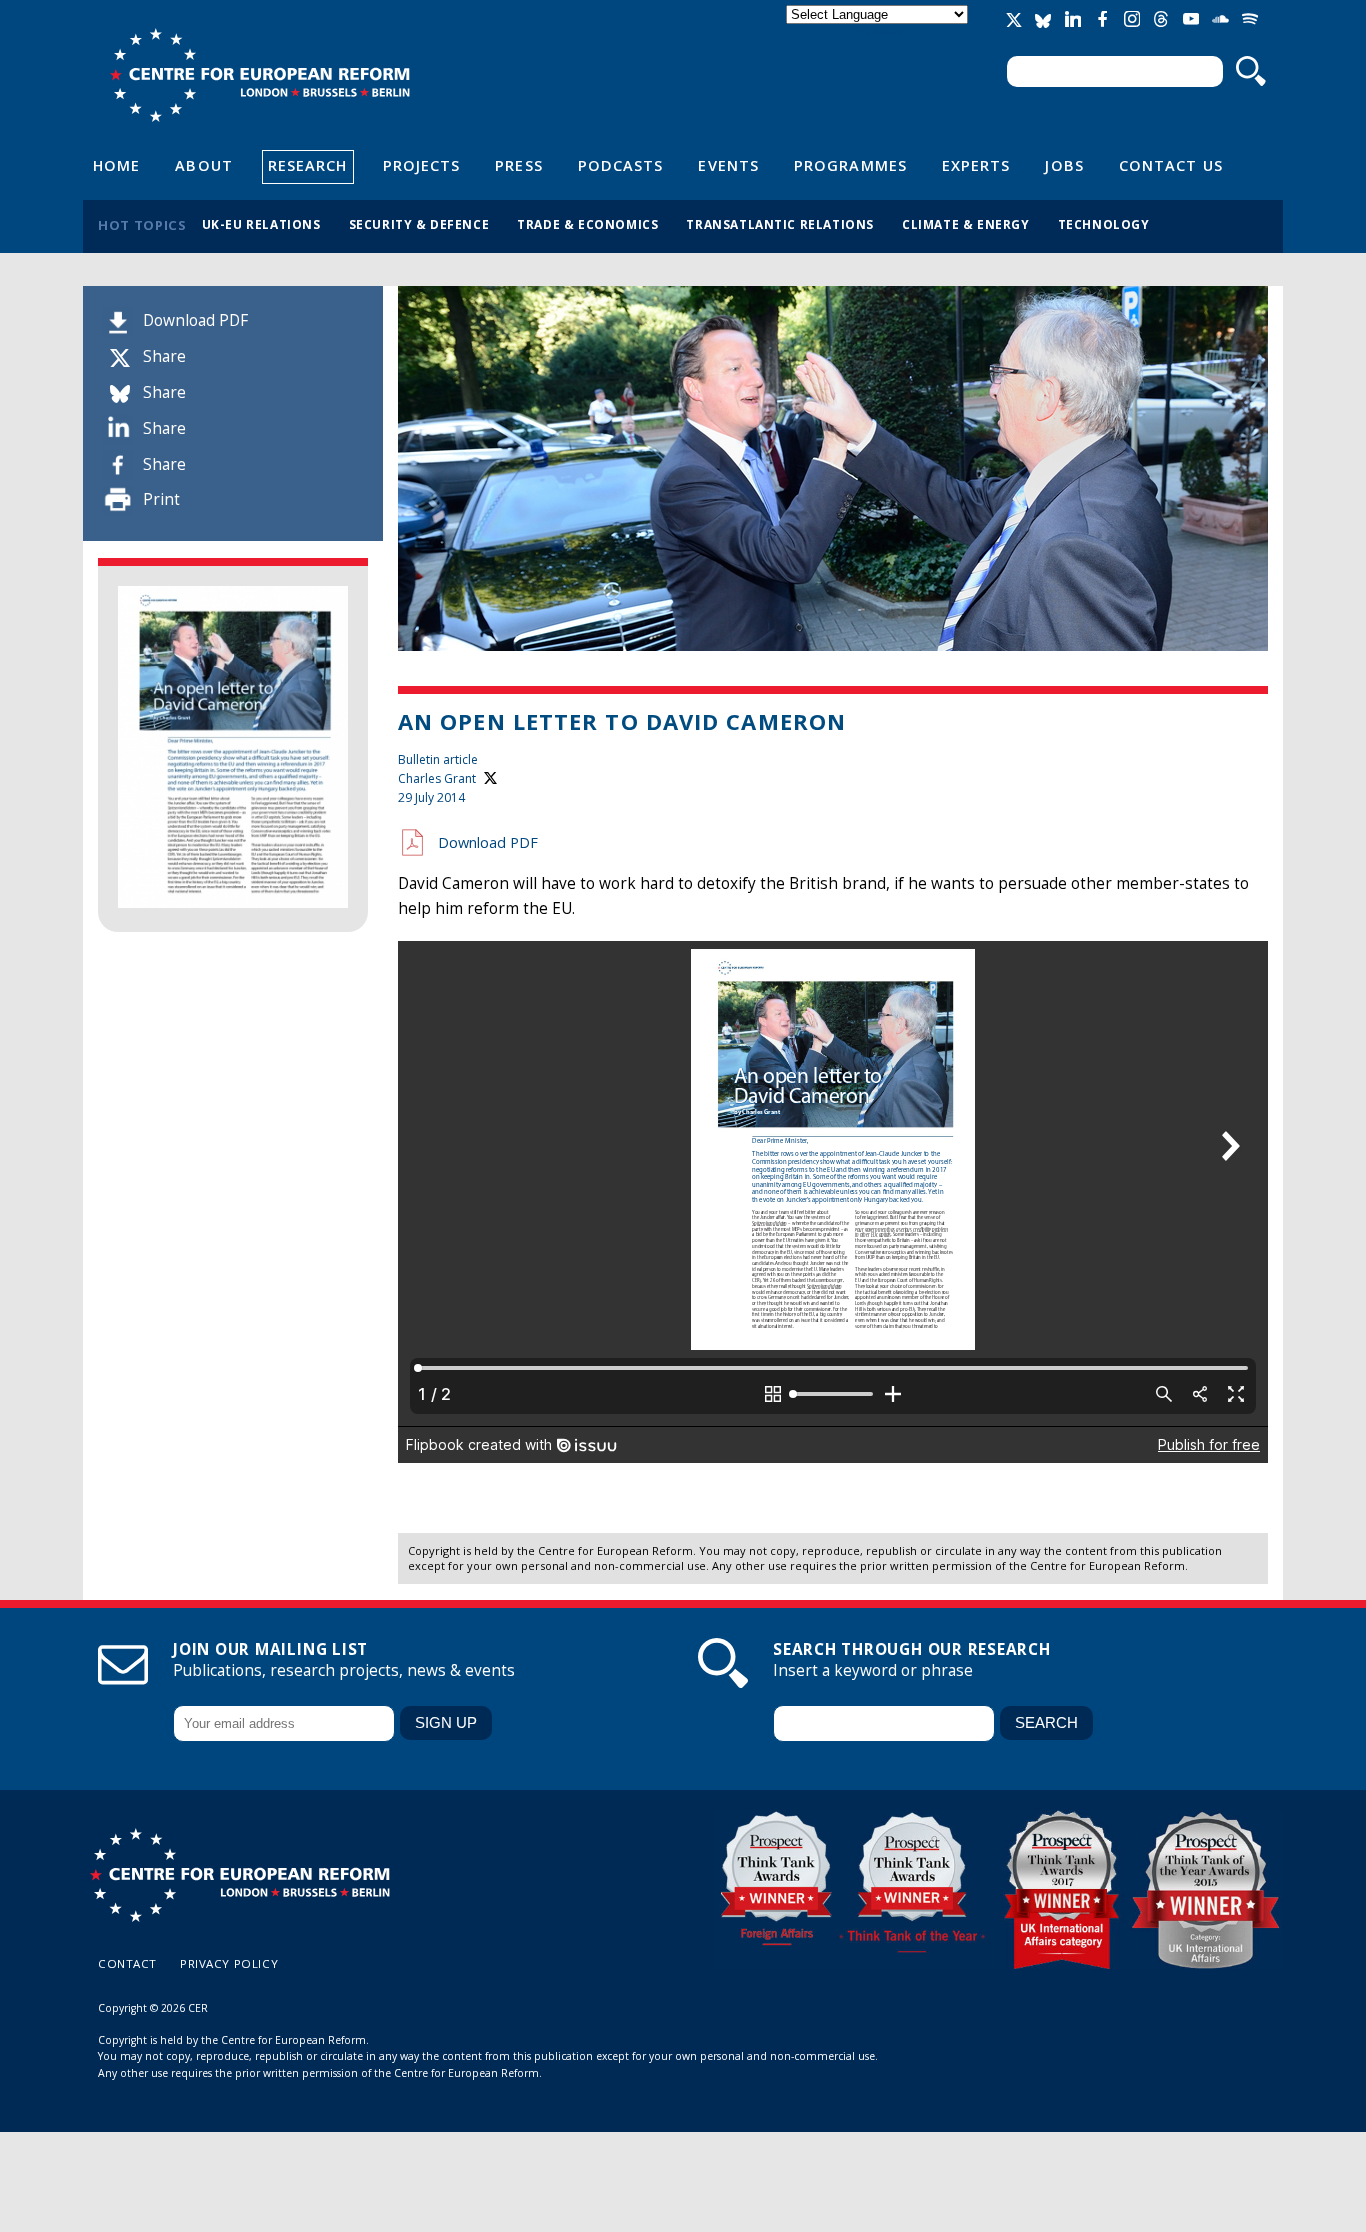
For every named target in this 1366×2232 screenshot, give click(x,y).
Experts (976, 165)
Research (308, 165)
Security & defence (419, 224)
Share (164, 356)
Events (728, 165)
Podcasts (621, 165)
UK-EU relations (261, 224)
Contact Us (1171, 165)
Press (518, 165)
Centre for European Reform (259, 75)
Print (161, 499)
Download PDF (195, 320)
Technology (1104, 224)
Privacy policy (229, 1963)
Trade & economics (587, 224)
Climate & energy (966, 224)
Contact (127, 1963)
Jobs (1064, 165)
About (203, 165)
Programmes (850, 165)
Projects (422, 165)
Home (116, 165)
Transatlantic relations (780, 224)
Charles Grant (437, 778)
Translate (879, 31)
